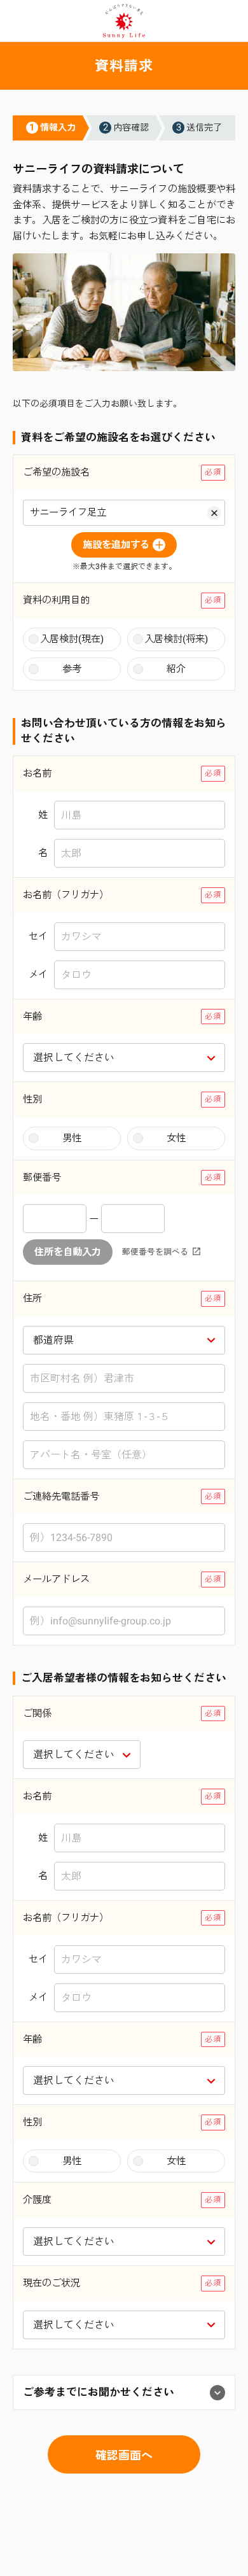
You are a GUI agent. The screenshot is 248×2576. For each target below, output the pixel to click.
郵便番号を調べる (155, 1252)
